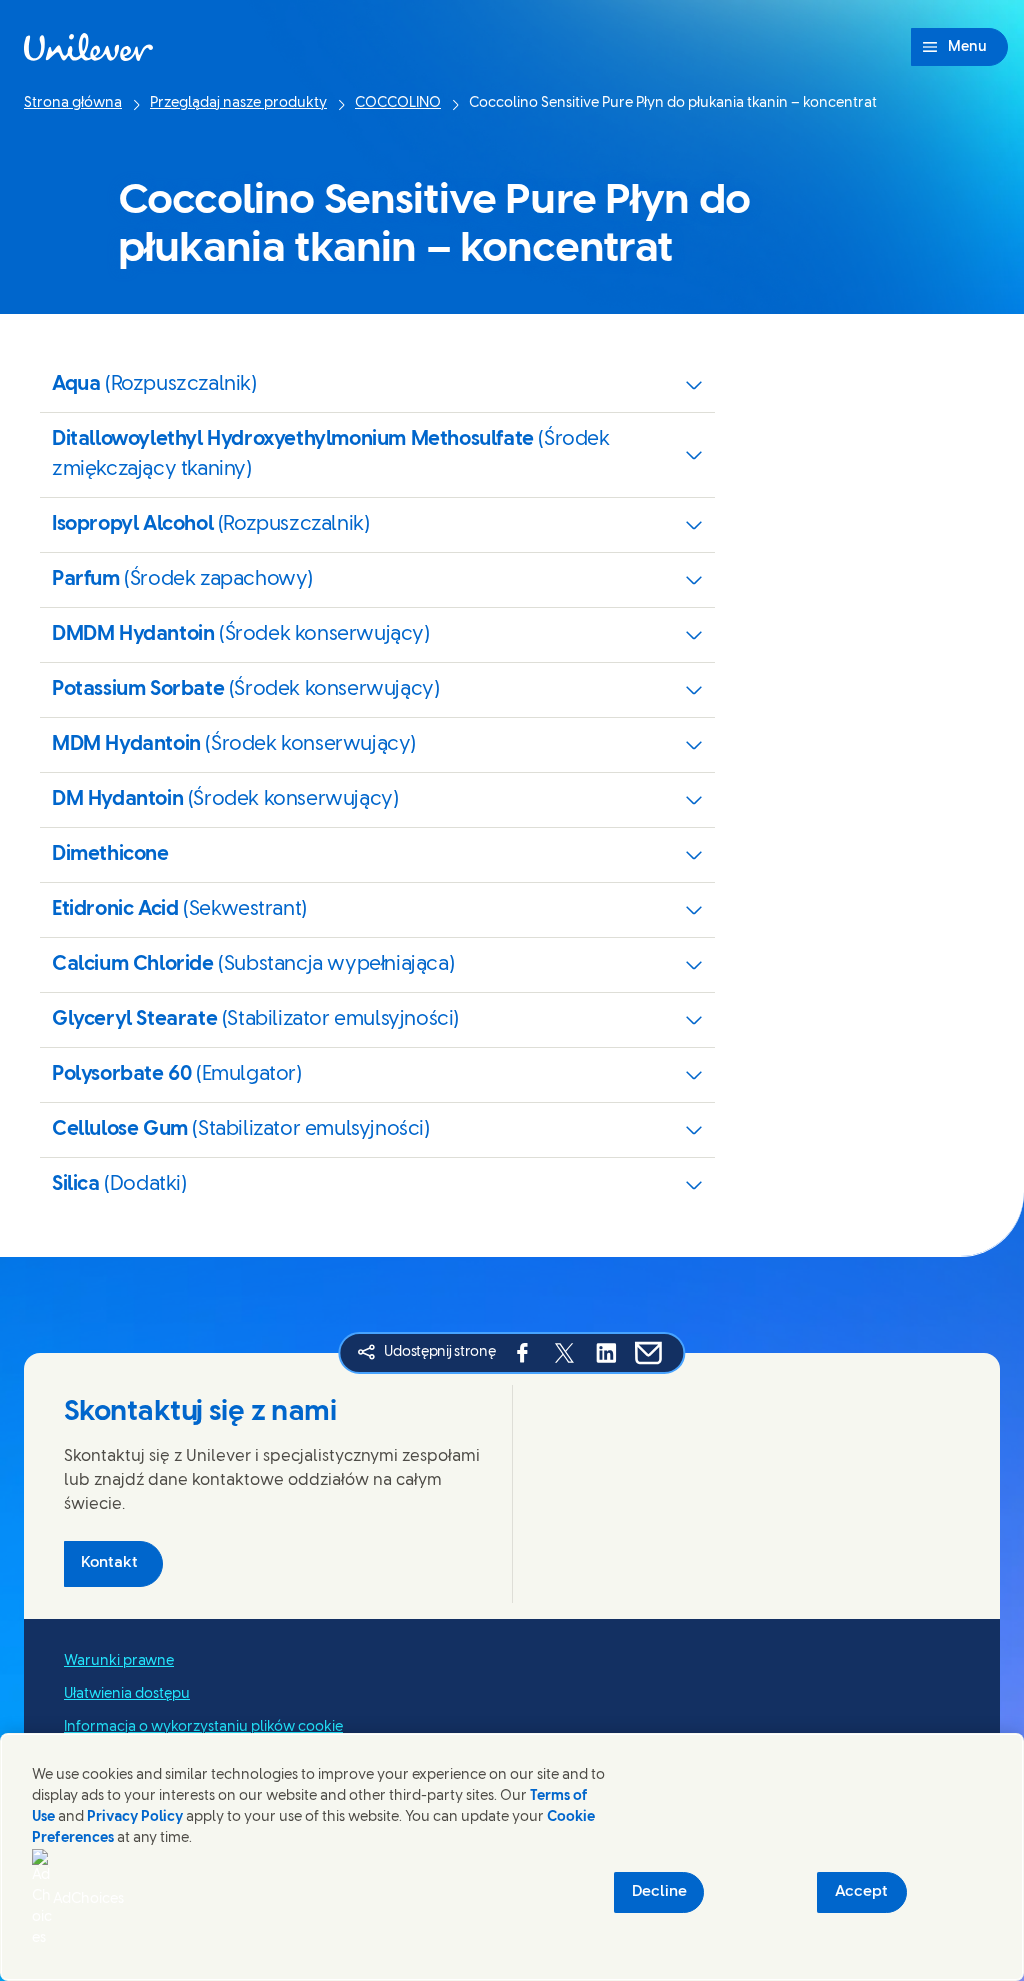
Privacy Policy (135, 1817)
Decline (659, 1892)
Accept (861, 1892)
